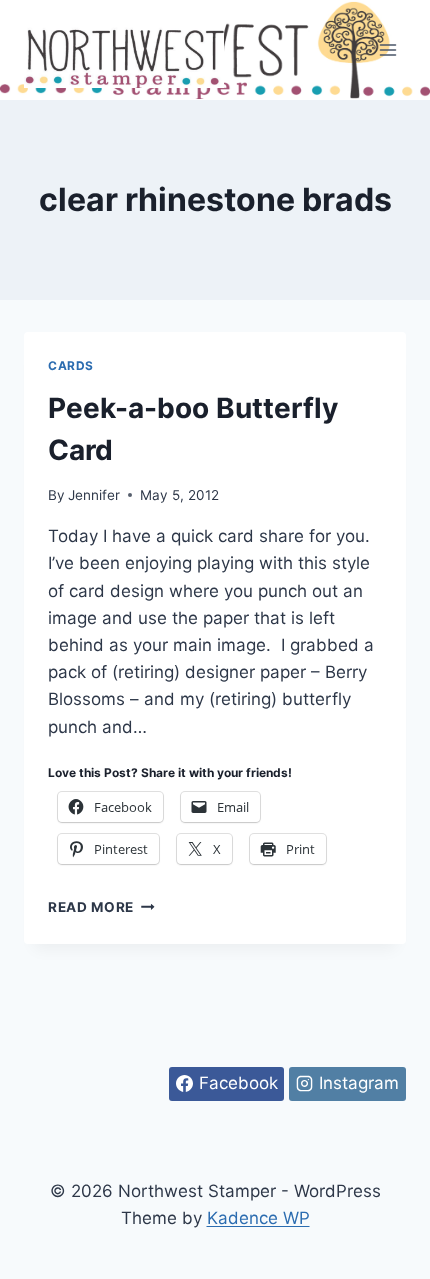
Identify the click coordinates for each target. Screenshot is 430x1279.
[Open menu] (387, 49)
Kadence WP (258, 1218)
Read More (101, 907)
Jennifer (94, 495)
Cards (71, 365)
